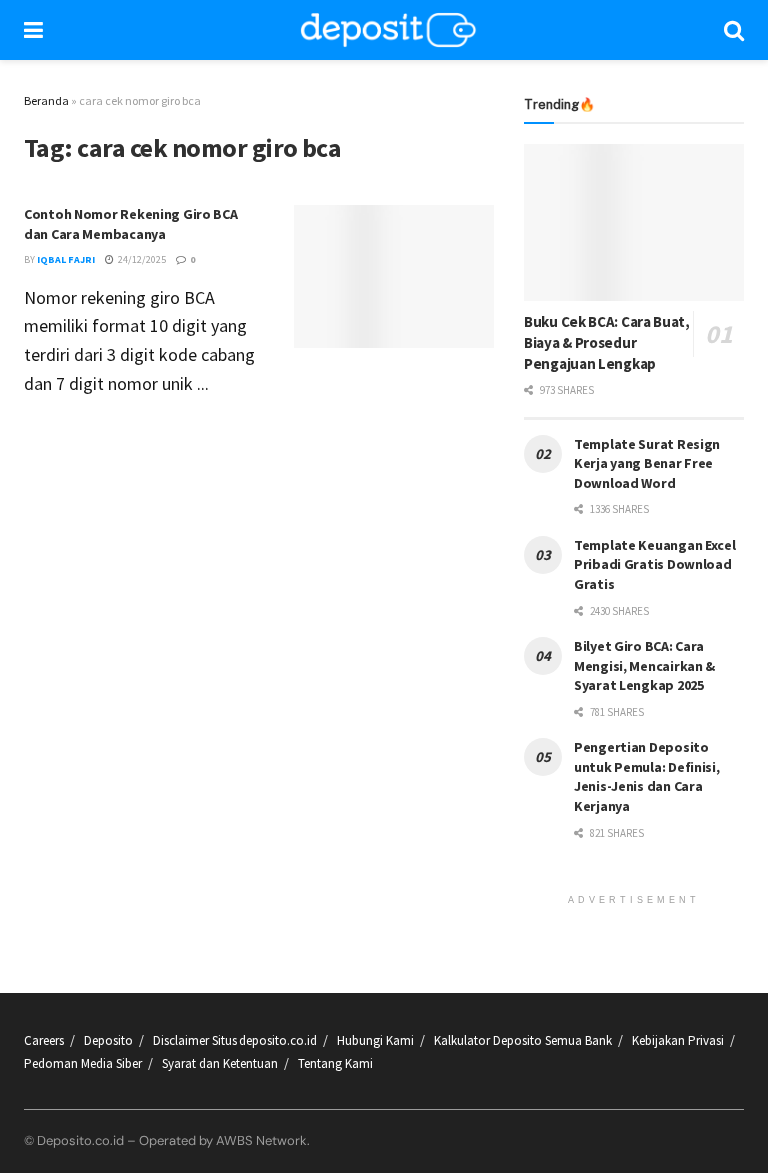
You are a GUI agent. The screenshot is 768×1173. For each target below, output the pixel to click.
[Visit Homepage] (389, 30)
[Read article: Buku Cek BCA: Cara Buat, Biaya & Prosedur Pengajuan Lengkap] (634, 222)
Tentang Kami (335, 1063)
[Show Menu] (33, 30)
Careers (44, 1040)
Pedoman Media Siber (83, 1063)
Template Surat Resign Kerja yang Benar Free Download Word (647, 463)
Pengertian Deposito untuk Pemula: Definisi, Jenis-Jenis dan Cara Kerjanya (647, 776)
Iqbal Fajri (66, 259)
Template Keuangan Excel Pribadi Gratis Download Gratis (655, 564)
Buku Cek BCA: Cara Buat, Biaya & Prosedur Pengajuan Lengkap (607, 342)
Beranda (46, 100)
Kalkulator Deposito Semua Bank (523, 1040)
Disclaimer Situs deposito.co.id (235, 1040)
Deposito (108, 1040)
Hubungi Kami (375, 1040)
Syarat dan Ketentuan (220, 1063)
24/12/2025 (141, 259)
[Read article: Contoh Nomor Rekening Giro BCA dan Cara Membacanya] (394, 276)
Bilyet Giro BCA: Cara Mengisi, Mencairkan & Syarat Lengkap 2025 (644, 665)
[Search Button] (734, 30)
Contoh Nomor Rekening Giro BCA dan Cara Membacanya (131, 224)
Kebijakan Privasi (678, 1040)
